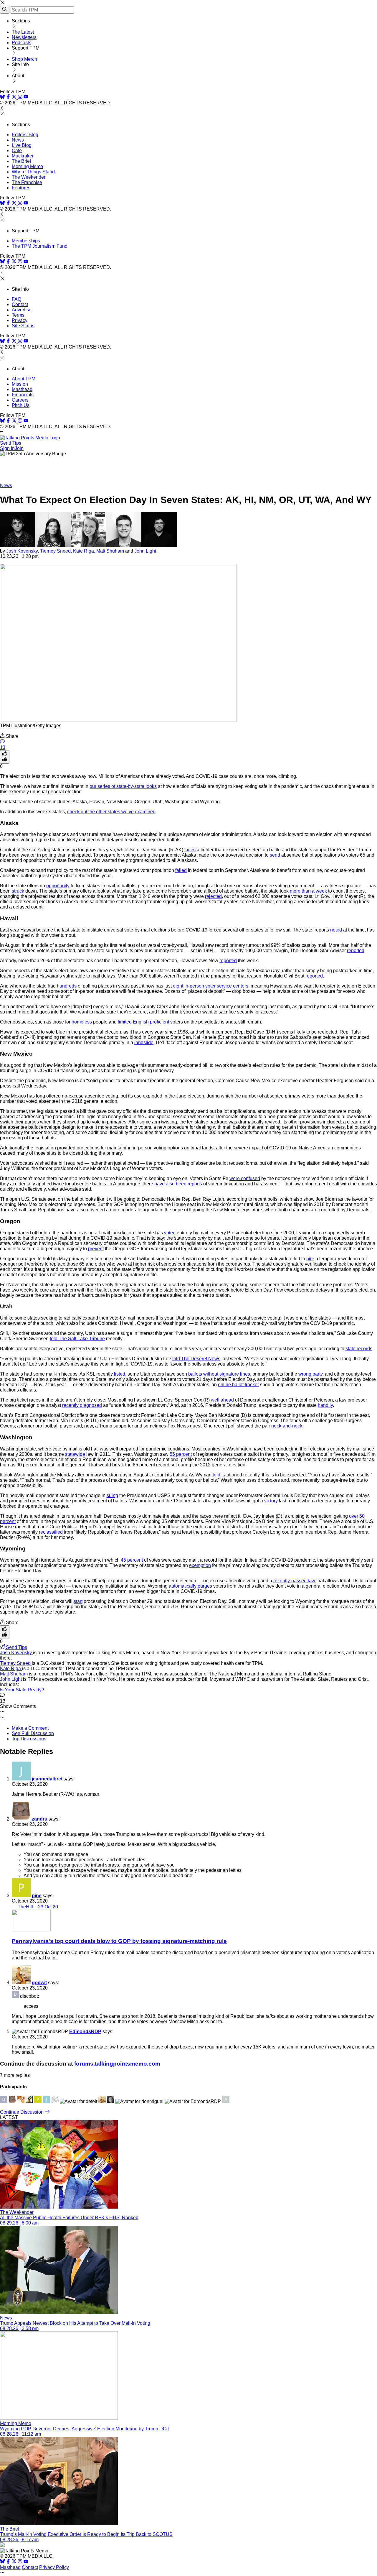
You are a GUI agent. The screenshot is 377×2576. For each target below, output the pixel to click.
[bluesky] (2, 97)
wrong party (310, 1374)
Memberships (26, 241)
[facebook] (8, 97)
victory (271, 1501)
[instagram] (20, 97)
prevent (96, 1249)
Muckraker (23, 156)
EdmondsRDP (85, 2032)
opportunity (58, 886)
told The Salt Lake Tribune (77, 1339)
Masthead (22, 389)
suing (112, 1495)
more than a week (308, 891)
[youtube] (26, 97)
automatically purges (190, 1586)
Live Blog (22, 145)
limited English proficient (143, 1022)
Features (21, 188)
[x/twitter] (15, 97)
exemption (200, 1565)
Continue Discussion (22, 2112)
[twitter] (14, 2562)
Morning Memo (27, 166)
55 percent (181, 1454)
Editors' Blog (25, 135)
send (275, 855)
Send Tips (11, 443)
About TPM (24, 379)
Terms (18, 315)
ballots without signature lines (219, 1374)
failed (181, 870)
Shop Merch (24, 59)
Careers (20, 400)
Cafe (17, 151)
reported (356, 951)
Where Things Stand (33, 172)
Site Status (23, 326)
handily (325, 1405)
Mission (20, 384)
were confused (245, 1178)
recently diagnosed (82, 1405)
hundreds (67, 986)
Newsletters (24, 37)
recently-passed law (295, 1581)
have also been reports (178, 1184)
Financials (23, 395)
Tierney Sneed (55, 551)
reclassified (51, 1532)
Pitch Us (21, 405)
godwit (39, 1983)
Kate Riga (83, 551)
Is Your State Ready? (22, 1690)
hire (310, 1259)
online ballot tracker (238, 1385)
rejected (213, 896)
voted (170, 1233)
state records (359, 1349)
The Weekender (29, 177)
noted (336, 930)
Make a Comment (30, 1728)
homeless (82, 1022)
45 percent (132, 1560)
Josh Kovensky (22, 551)
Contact (20, 304)
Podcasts (22, 43)
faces (190, 850)
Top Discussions (29, 1739)
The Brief (21, 161)
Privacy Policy (54, 2567)
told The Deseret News (196, 1359)
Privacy (20, 320)
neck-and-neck (287, 1426)
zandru (40, 1819)
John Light (145, 551)
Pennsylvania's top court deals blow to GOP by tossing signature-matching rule (119, 1941)
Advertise (22, 310)
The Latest (23, 32)
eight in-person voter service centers (211, 986)
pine (37, 1896)
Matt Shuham (110, 551)
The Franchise (27, 182)
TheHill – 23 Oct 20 (38, 1907)
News (18, 140)
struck (18, 891)
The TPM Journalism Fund (40, 246)
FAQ (16, 299)
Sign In (7, 448)
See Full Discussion (33, 1733)
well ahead (222, 1400)
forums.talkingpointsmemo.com (117, 2064)
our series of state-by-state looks (123, 786)
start (78, 1601)
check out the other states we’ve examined (111, 812)
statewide (75, 1454)
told (216, 1475)
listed (120, 1374)
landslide (144, 1043)
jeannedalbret (47, 1779)
